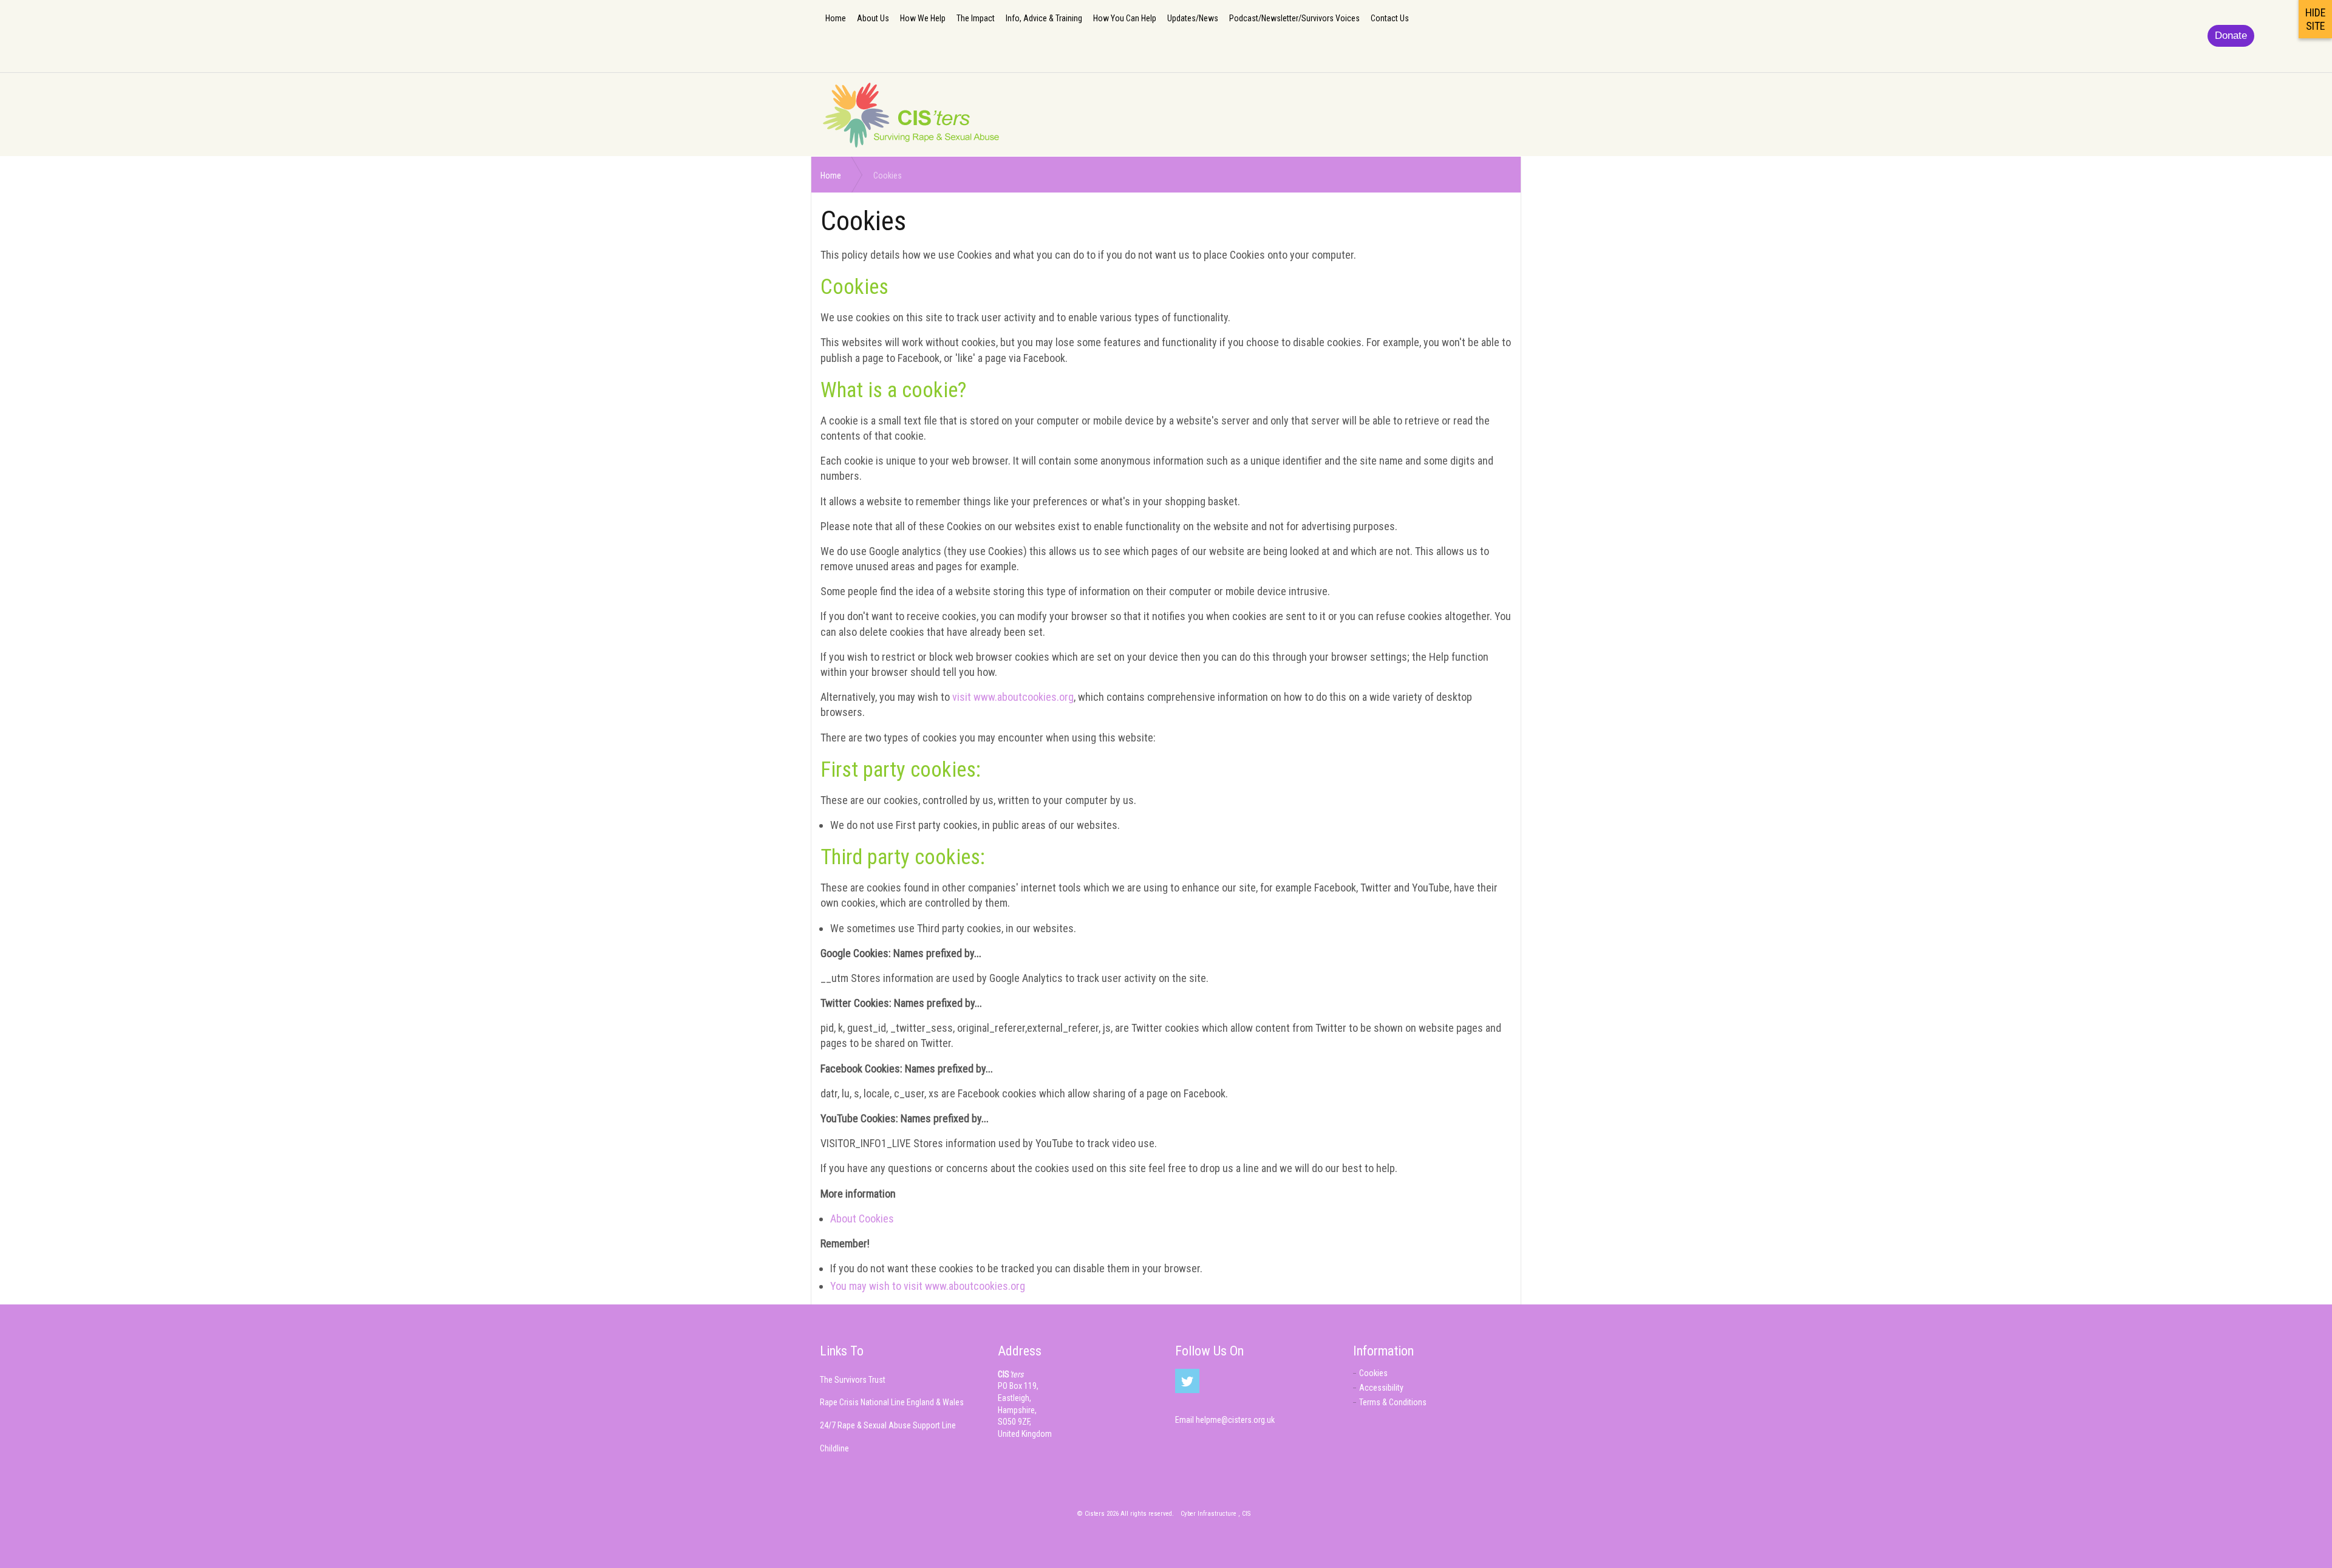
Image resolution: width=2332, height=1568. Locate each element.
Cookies (1373, 1373)
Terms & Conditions (1393, 1402)
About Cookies (862, 1219)
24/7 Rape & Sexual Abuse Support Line (888, 1425)
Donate (2231, 36)
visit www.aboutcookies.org (1013, 697)
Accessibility (1381, 1388)
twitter (1187, 1381)
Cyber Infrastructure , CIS (1215, 1514)
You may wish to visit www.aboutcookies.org (928, 1286)
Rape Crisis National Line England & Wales (892, 1402)
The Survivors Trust (853, 1380)
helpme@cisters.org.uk (1235, 1420)
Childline (834, 1448)
